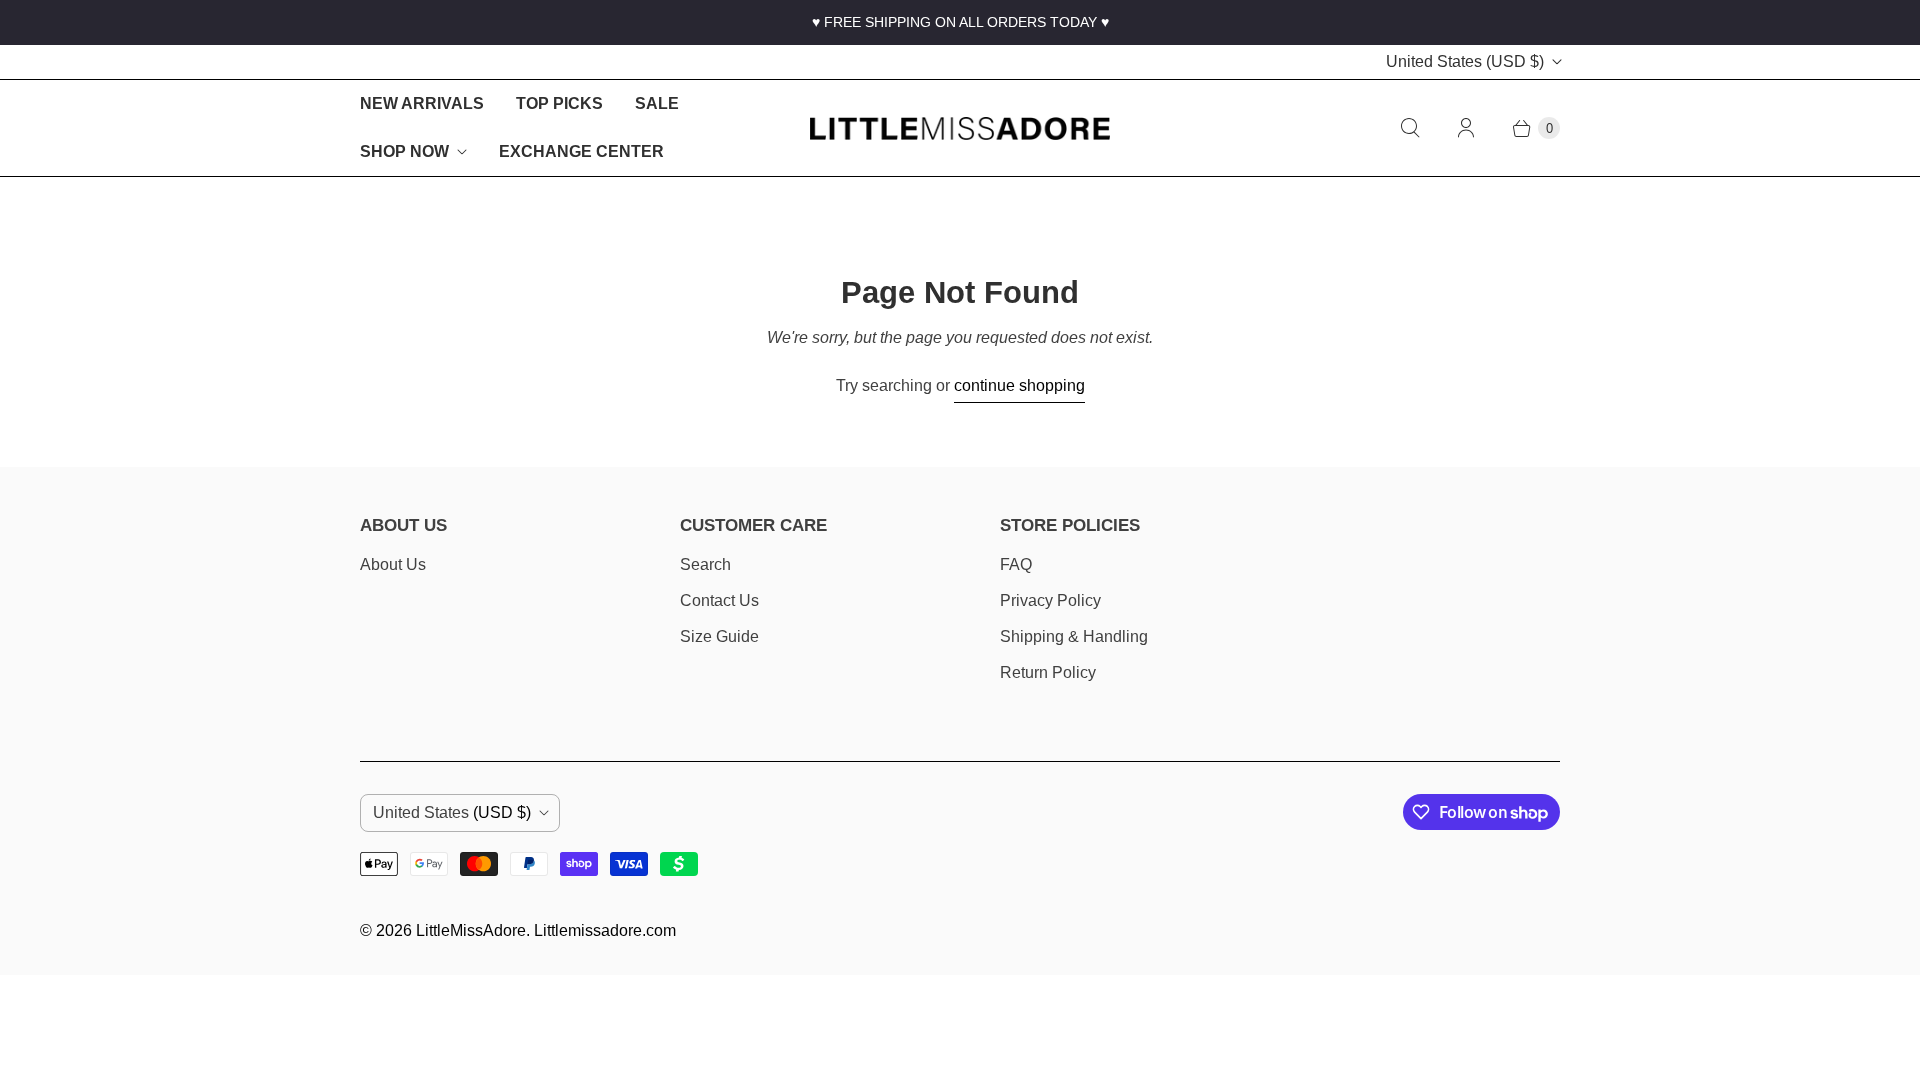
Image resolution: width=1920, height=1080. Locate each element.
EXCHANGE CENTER (581, 151)
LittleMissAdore (471, 930)
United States (1465, 61)
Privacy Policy (1050, 600)
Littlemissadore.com (605, 930)
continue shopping (1019, 385)
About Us (393, 564)
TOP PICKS (559, 103)
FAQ (1016, 564)
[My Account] (1466, 128)
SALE (657, 103)
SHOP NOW (404, 151)
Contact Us (719, 600)
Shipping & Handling (1074, 636)
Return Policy (1048, 672)
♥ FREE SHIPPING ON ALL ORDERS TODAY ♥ (960, 22)
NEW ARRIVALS (422, 103)
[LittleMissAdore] (960, 128)
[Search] (1410, 128)
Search (705, 564)
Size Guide (719, 636)
